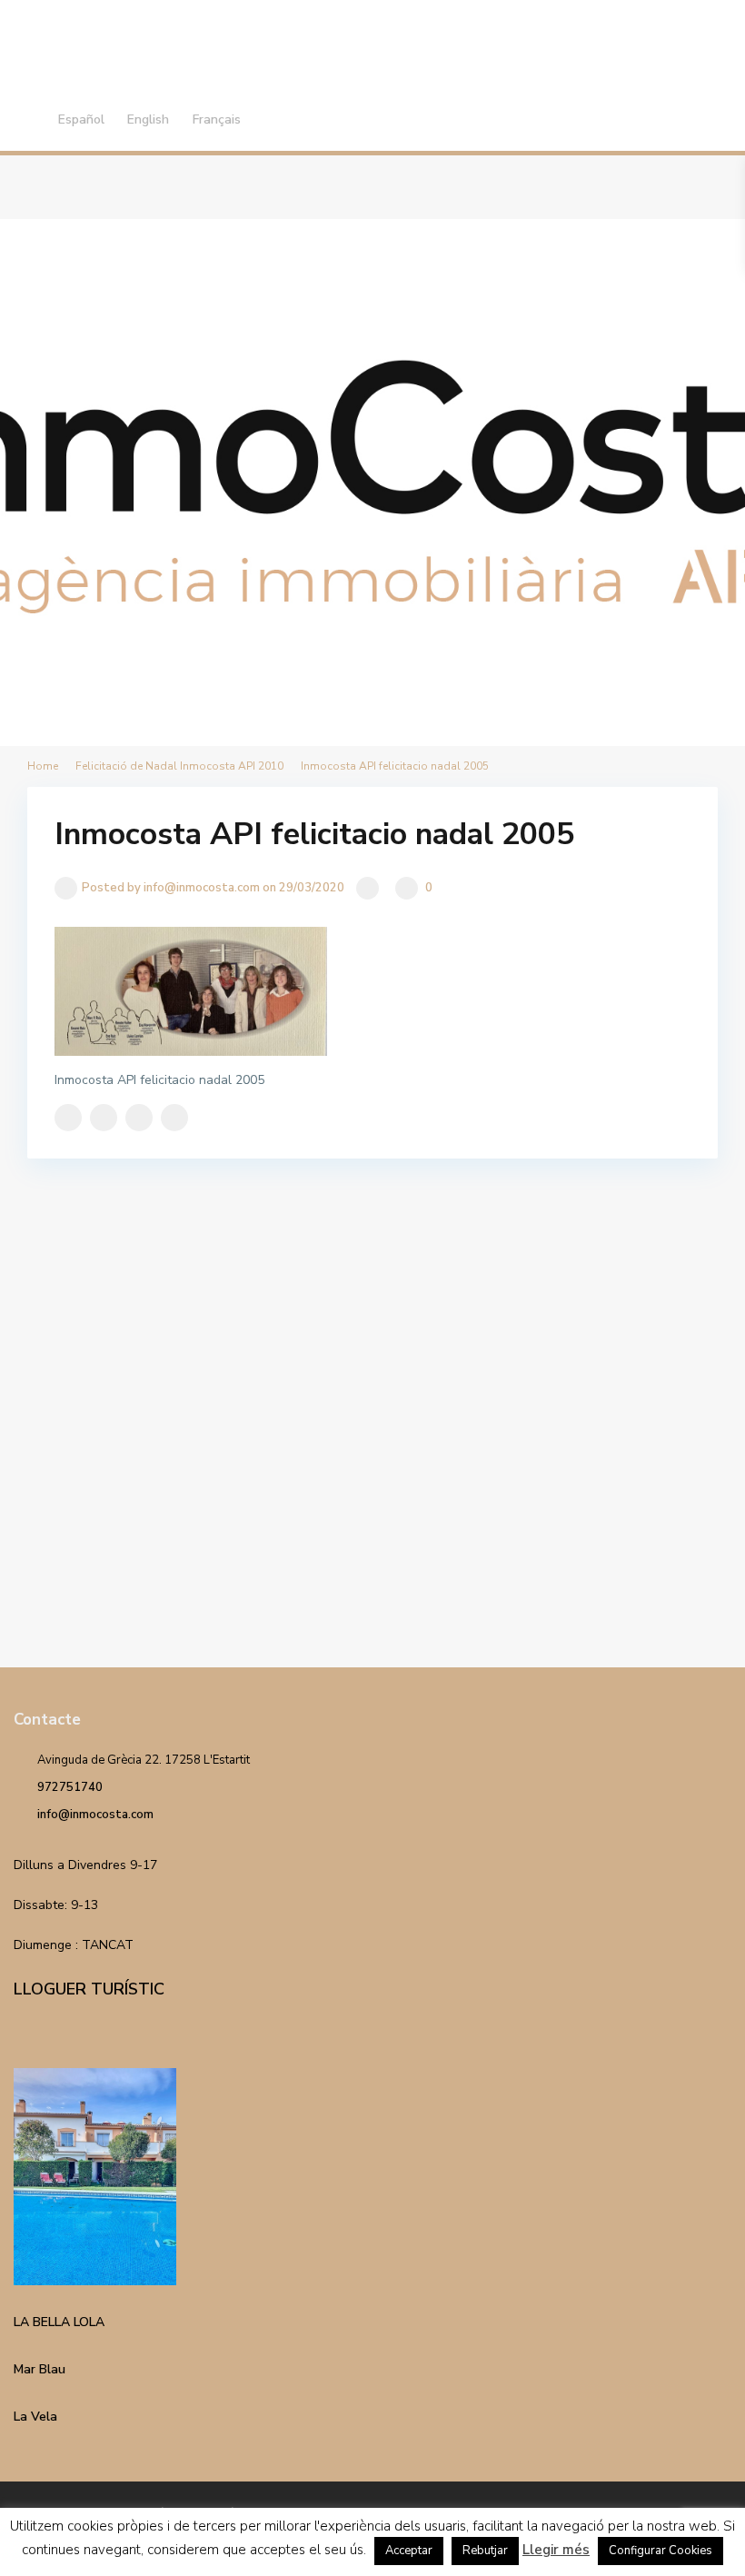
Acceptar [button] (409, 2551)
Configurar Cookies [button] (661, 2551)
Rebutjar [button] (485, 2551)
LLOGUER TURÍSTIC (89, 1989)
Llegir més (556, 2550)
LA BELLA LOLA (59, 2322)
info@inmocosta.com (95, 1815)
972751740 (70, 1787)
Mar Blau (40, 2369)
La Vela (35, 2417)
